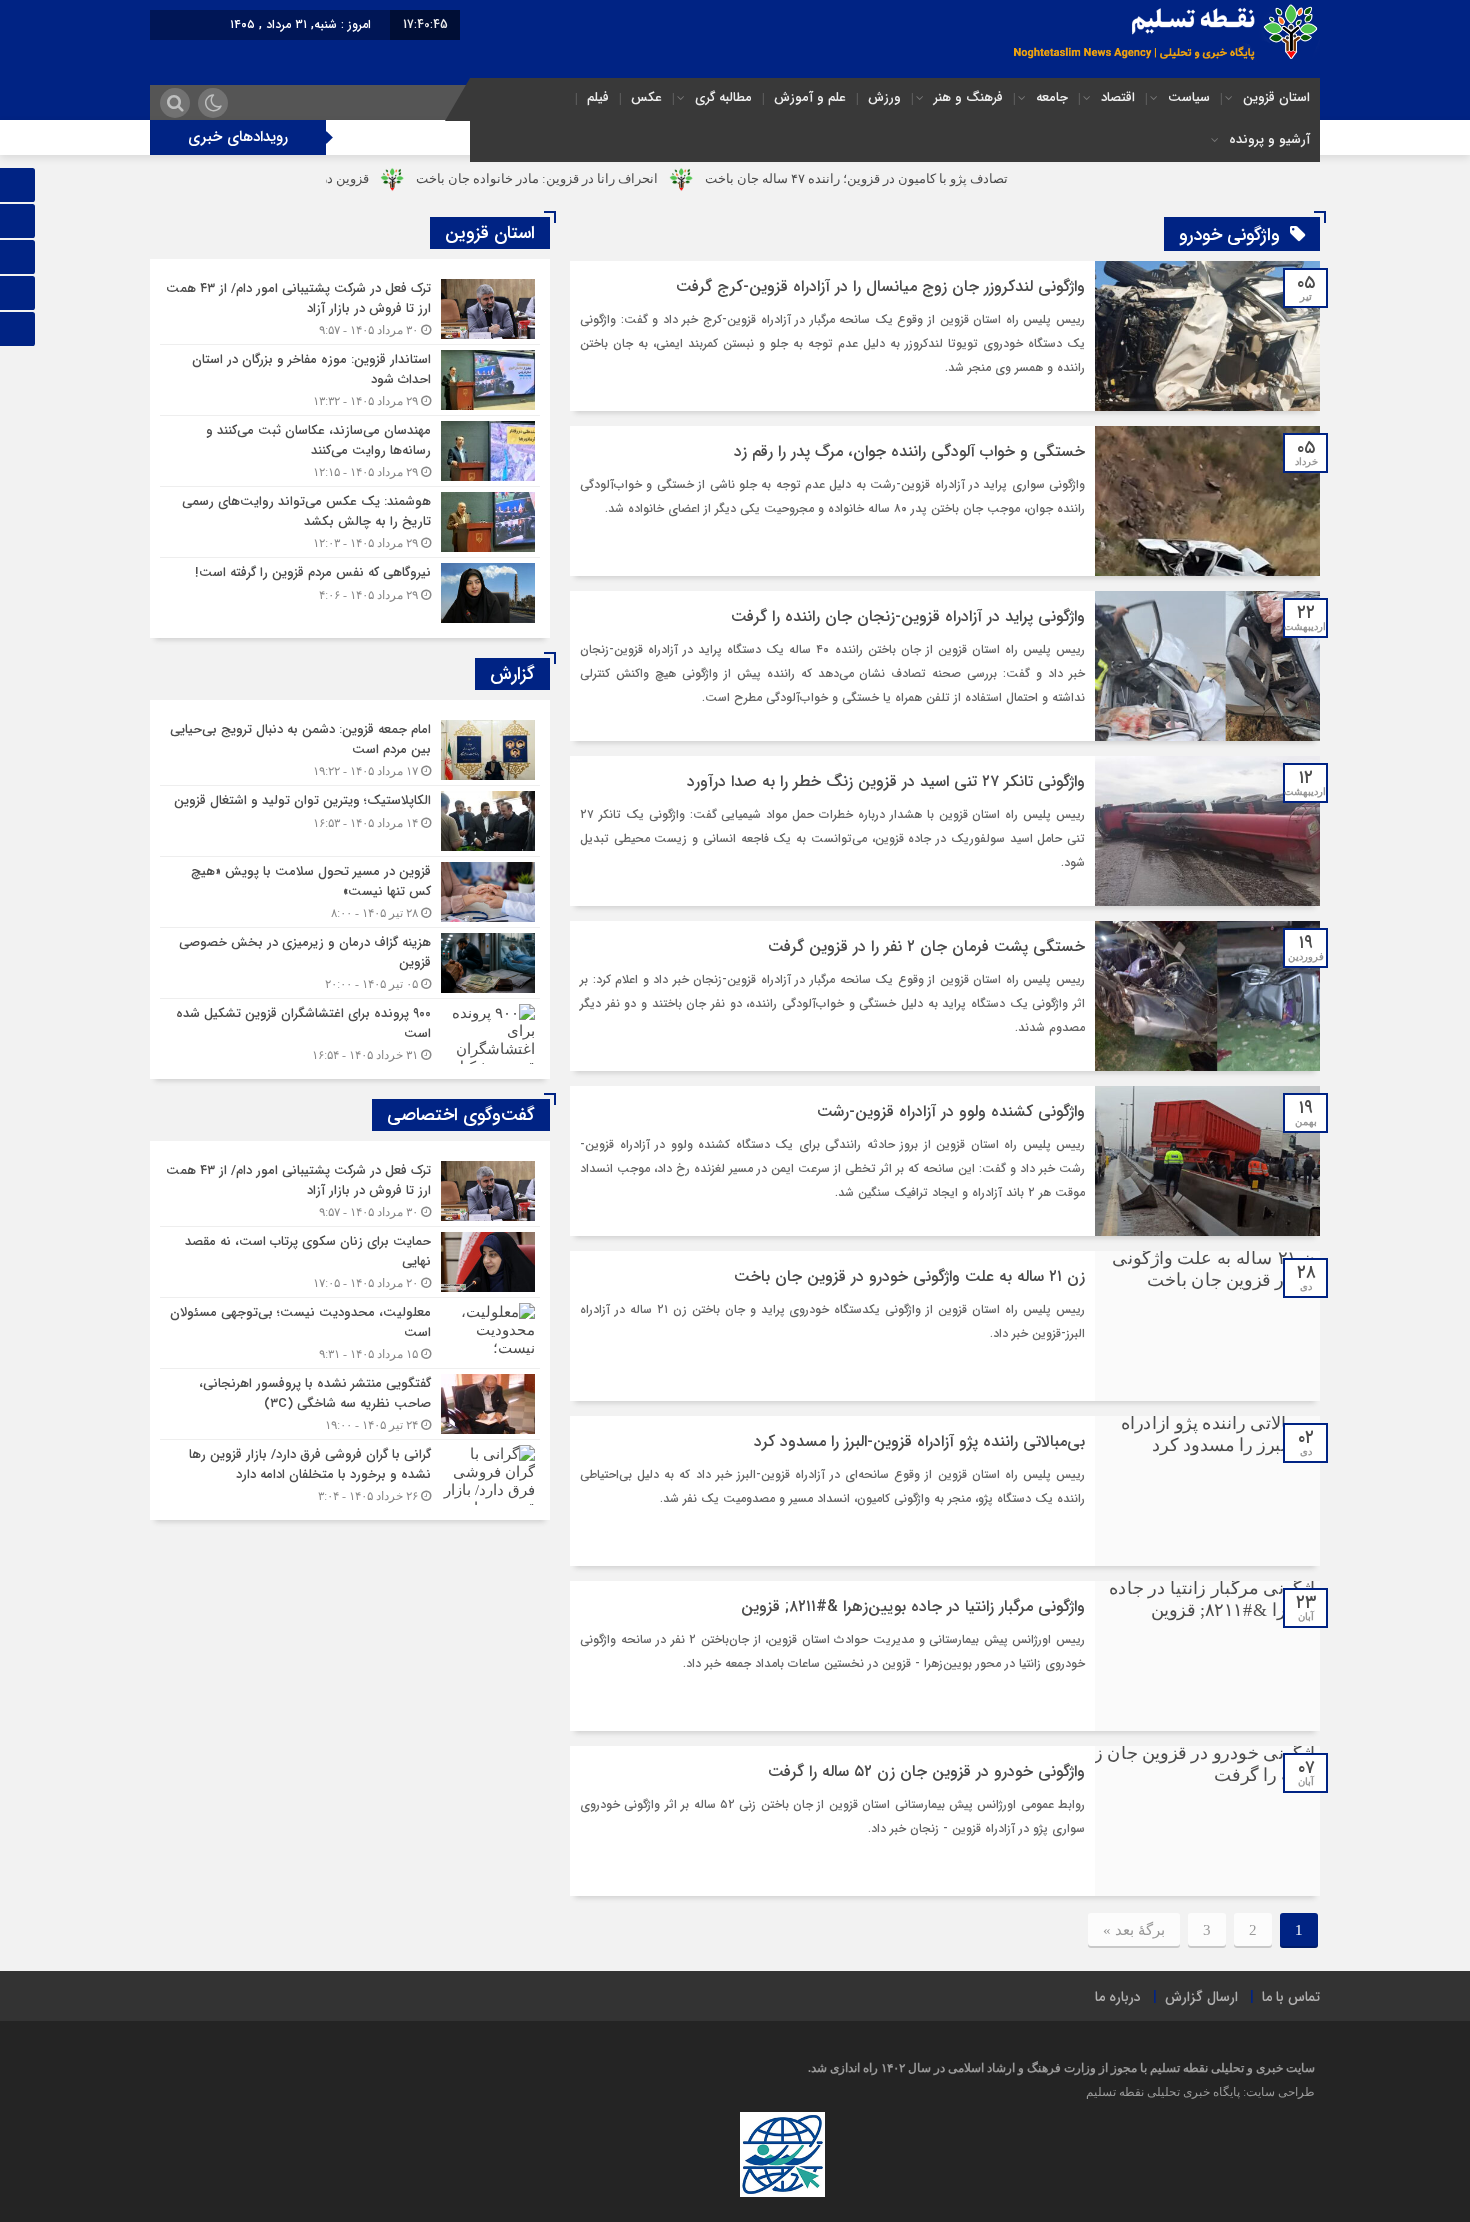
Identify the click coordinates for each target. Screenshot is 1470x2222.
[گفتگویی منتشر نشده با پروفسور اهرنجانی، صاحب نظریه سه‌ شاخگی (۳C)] (350, 1404)
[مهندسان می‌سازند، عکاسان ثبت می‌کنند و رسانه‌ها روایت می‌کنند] (350, 451)
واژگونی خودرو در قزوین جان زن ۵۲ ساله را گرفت (926, 1771)
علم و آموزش (810, 97)
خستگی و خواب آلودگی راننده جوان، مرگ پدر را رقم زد (909, 451)
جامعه (1052, 97)
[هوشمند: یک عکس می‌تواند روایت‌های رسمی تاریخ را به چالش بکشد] (350, 522)
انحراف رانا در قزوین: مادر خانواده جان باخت (625, 178)
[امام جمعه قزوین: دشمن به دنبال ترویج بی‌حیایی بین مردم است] (350, 750)
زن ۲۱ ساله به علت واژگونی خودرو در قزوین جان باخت (909, 1276)
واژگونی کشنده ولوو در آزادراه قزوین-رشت (951, 1111)
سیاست (1189, 97)
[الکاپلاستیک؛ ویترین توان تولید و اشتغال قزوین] (350, 821)
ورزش (884, 97)
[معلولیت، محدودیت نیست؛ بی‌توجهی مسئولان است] (350, 1333)
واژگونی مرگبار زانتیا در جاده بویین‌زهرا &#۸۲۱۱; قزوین (913, 1606)
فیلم (598, 97)
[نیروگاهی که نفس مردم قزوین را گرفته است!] (350, 590)
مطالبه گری (723, 97)
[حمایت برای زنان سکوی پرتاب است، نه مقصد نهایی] (350, 1262)
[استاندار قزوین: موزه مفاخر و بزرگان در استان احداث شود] (350, 380)
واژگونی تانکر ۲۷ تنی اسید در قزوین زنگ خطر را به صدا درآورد (886, 781)
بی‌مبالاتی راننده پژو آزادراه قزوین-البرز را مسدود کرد (919, 1441)
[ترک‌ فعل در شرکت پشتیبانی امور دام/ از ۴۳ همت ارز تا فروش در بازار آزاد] (350, 309)
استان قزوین (1276, 97)
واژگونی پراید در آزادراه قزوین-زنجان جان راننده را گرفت (908, 616)
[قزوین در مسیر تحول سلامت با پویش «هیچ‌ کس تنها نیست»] (350, 892)
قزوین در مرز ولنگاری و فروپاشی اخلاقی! (347, 178)
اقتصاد (1118, 97)
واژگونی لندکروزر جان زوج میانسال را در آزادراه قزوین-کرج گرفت (880, 286)
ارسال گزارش (1201, 1997)
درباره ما (1118, 1997)
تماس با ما (1291, 1997)
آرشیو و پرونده (1269, 139)
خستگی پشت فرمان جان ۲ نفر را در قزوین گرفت (926, 946)
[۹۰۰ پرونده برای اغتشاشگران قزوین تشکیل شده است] (350, 1031)
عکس (646, 97)
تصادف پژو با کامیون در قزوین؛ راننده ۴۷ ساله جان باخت (944, 178)
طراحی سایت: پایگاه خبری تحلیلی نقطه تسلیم (1200, 2092)
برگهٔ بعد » (1134, 1930)
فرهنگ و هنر (968, 97)
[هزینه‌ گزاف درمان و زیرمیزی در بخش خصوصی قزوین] (350, 963)
